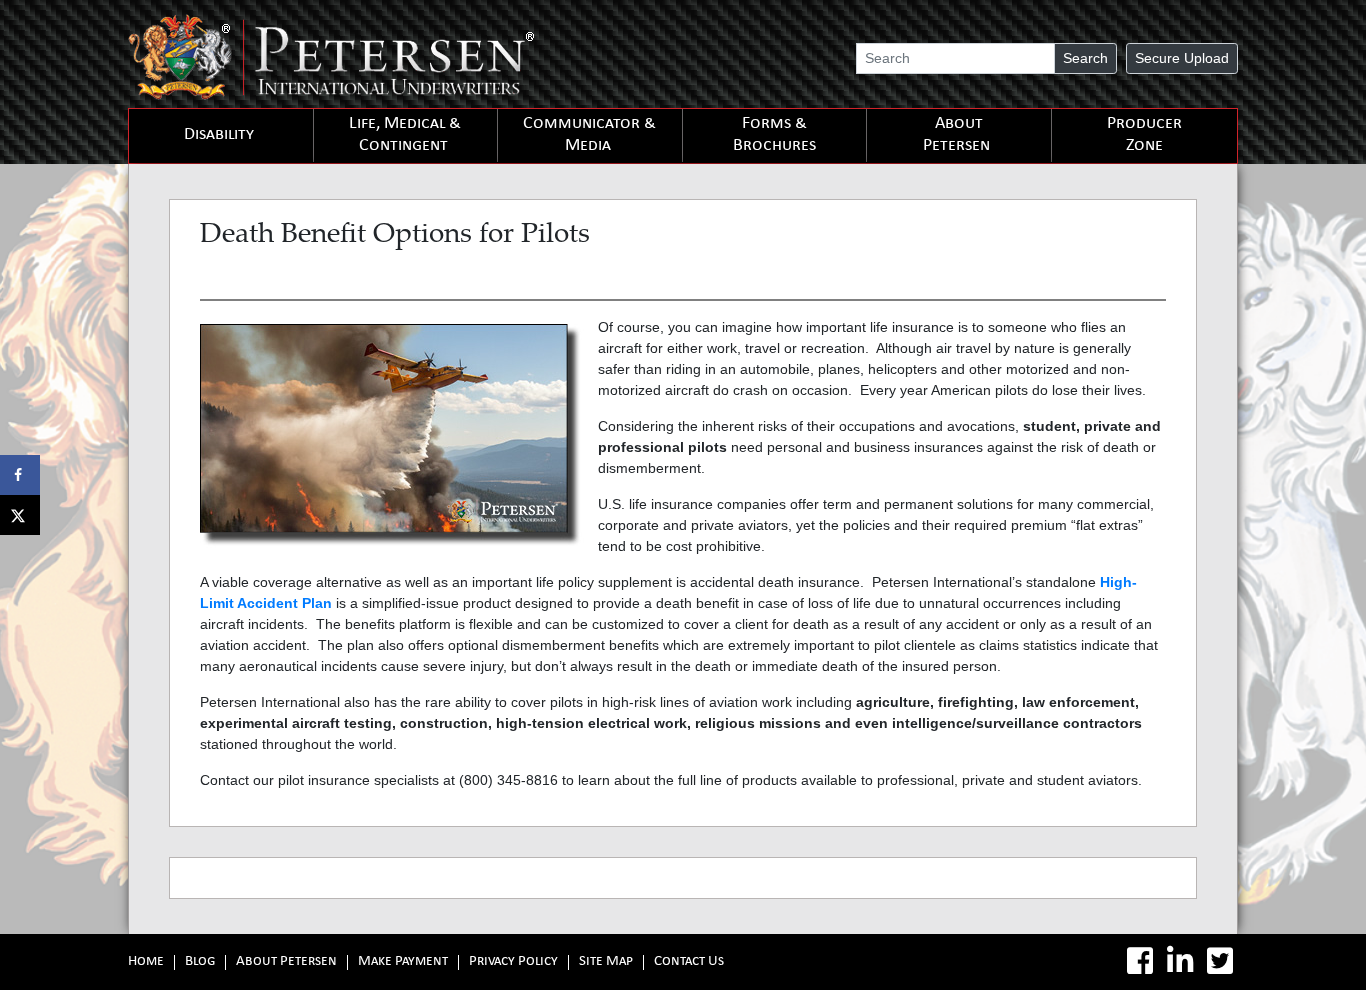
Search (1085, 58)
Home (146, 962)
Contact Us (689, 962)
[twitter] (1220, 961)
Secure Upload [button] (1182, 58)
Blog (200, 962)
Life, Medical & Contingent (405, 135)
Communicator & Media (589, 135)
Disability (219, 135)
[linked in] (1180, 961)
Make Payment (403, 962)
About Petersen (956, 135)
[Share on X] (20, 515)
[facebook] (1140, 961)
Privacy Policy (513, 962)
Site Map (606, 962)
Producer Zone (1144, 135)
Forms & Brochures (774, 135)
